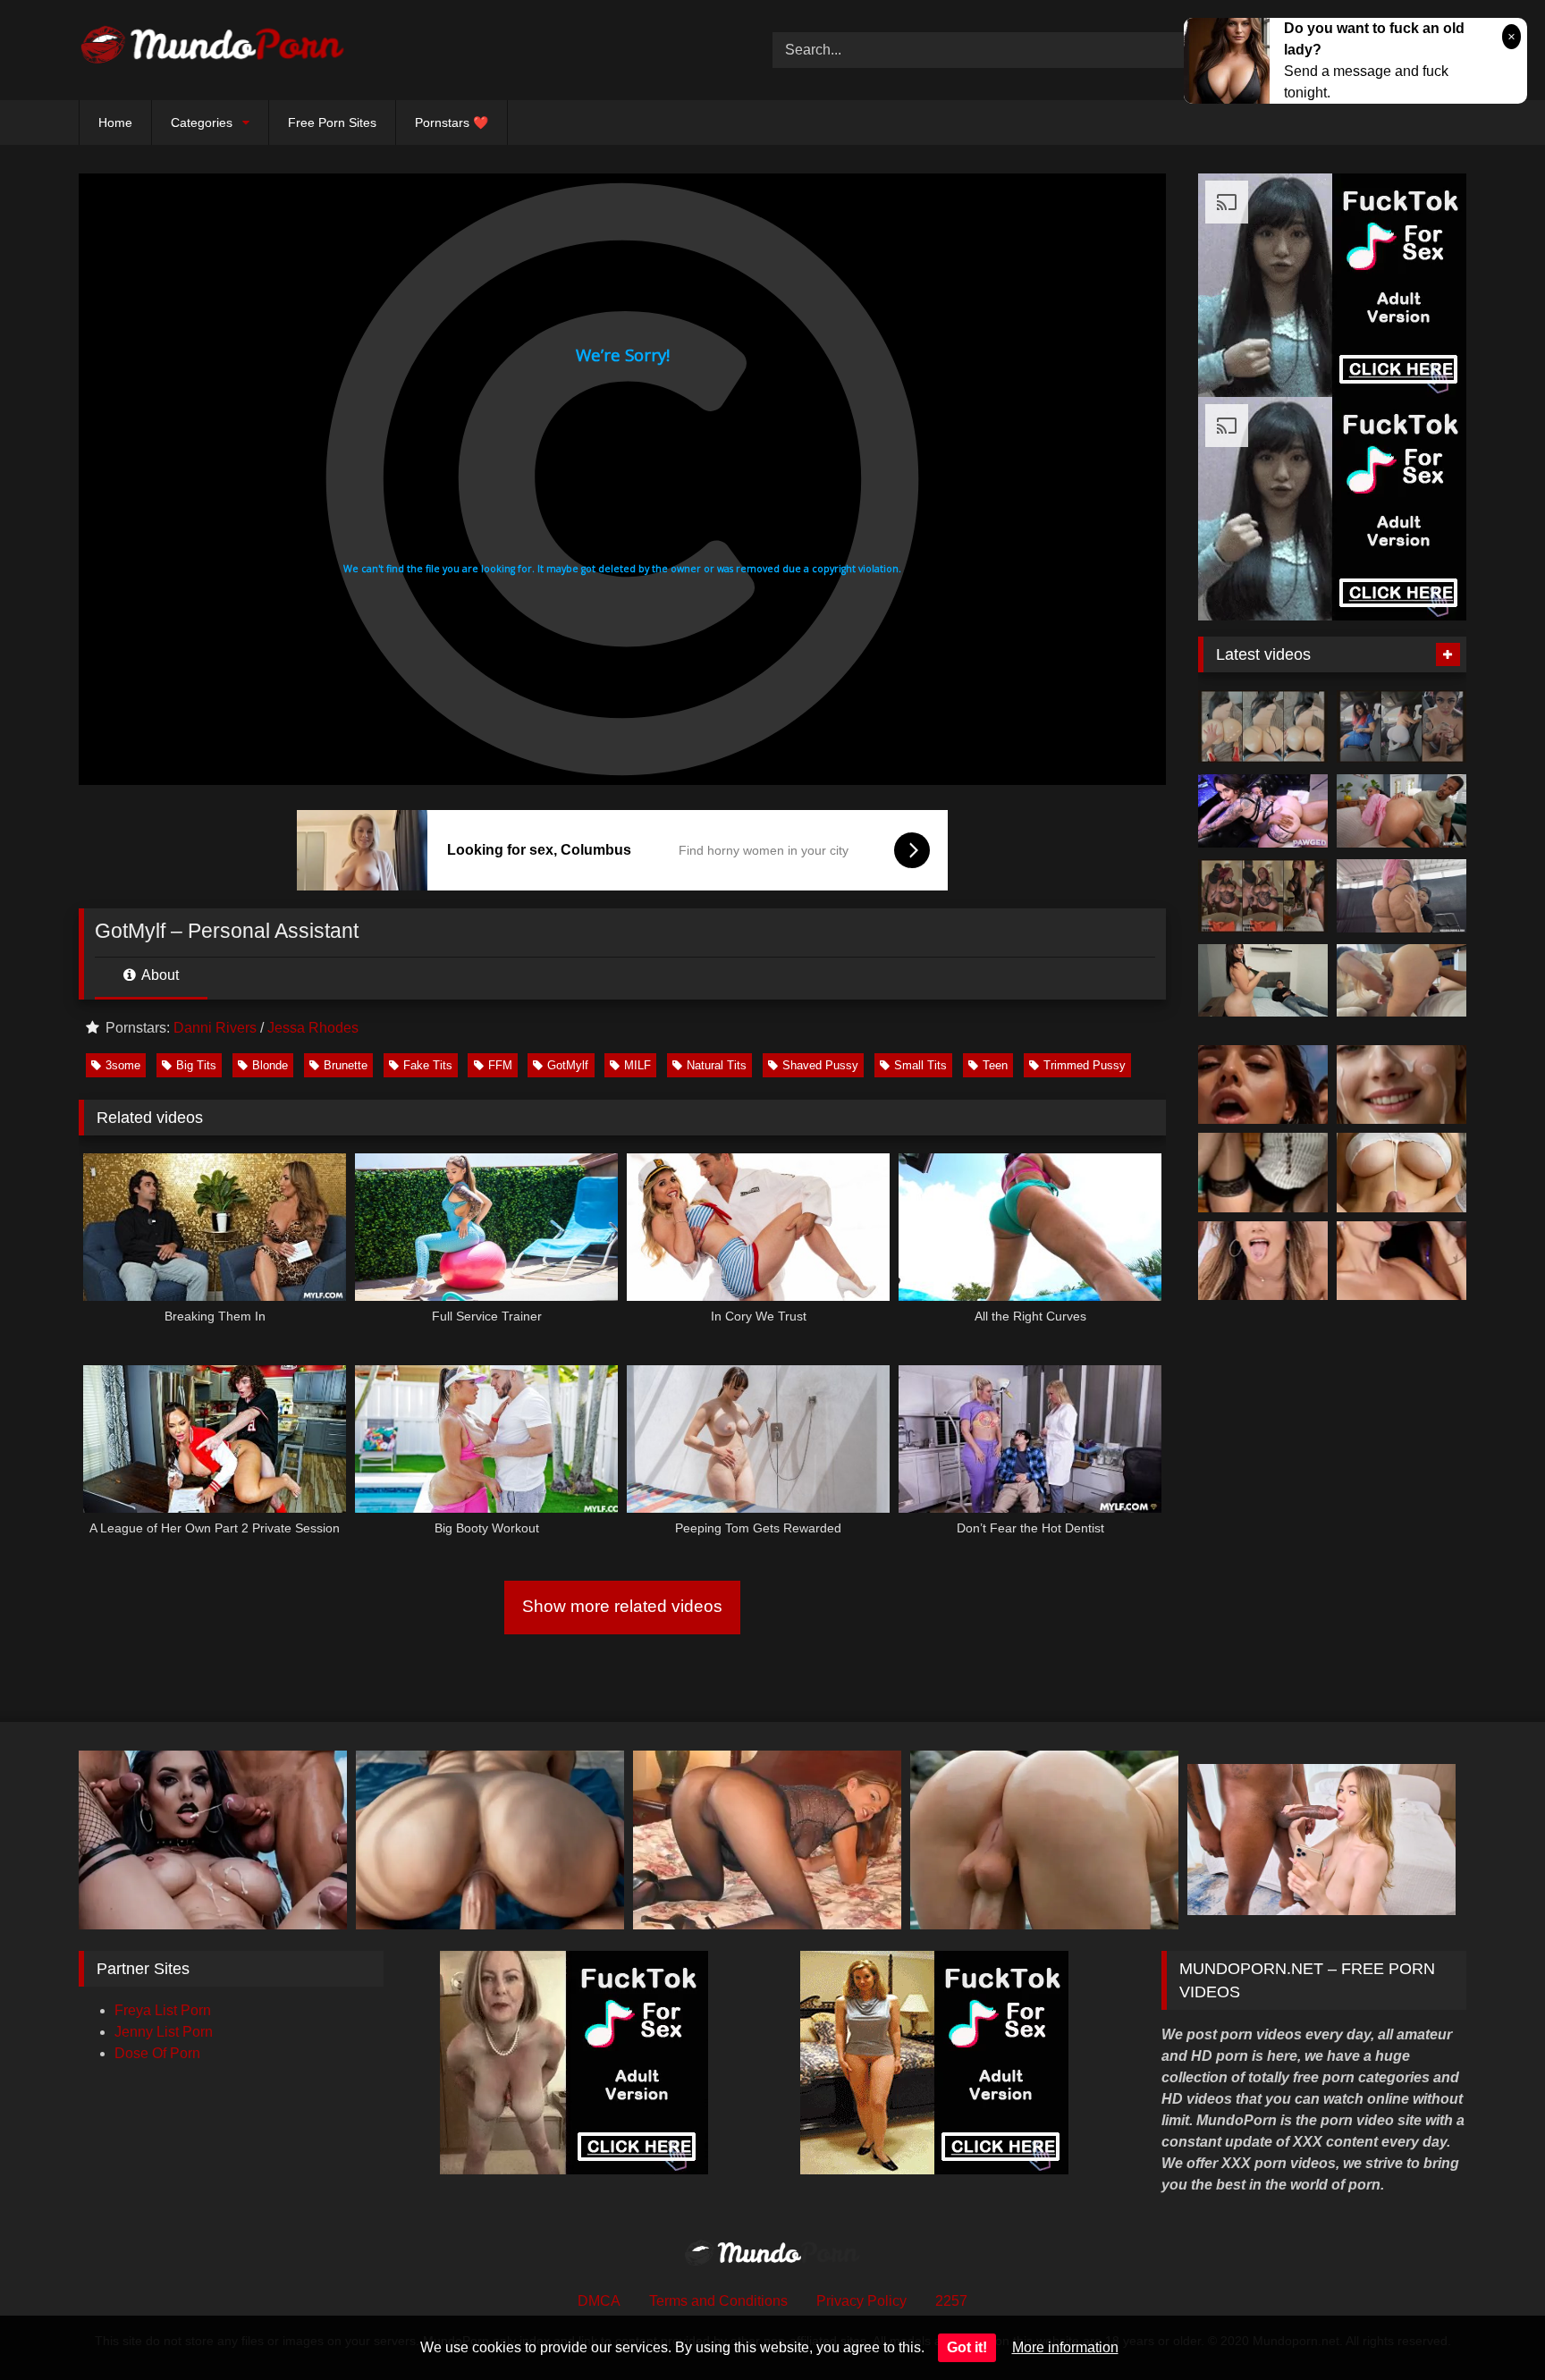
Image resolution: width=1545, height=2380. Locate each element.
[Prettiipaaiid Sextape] (1263, 896)
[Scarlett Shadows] (1263, 811)
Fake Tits (428, 1065)
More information (1065, 2347)
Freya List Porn (163, 2010)
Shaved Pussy (820, 1065)
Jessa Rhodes (313, 1028)
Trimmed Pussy (1085, 1065)
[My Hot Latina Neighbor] (1401, 981)
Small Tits (920, 1065)
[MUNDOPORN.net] (213, 50)
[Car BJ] (1401, 727)
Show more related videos (622, 1606)
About (159, 975)
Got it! (967, 2347)
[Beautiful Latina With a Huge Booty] (1263, 981)
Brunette (346, 1065)
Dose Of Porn (157, 2053)
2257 (951, 2301)
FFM (500, 1065)
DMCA (599, 2301)
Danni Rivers (215, 1028)
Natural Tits (717, 1065)
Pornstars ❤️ (452, 122)
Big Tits (196, 1065)
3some (123, 1065)
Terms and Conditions (718, 2301)
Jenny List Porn (164, 2032)
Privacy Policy (861, 2301)
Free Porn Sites (332, 122)
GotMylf (568, 1065)
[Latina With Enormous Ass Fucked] (1401, 896)
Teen (995, 1065)
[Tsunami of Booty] (1401, 811)
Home (115, 122)
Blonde (270, 1065)
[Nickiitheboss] (1263, 727)
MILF (637, 1065)
